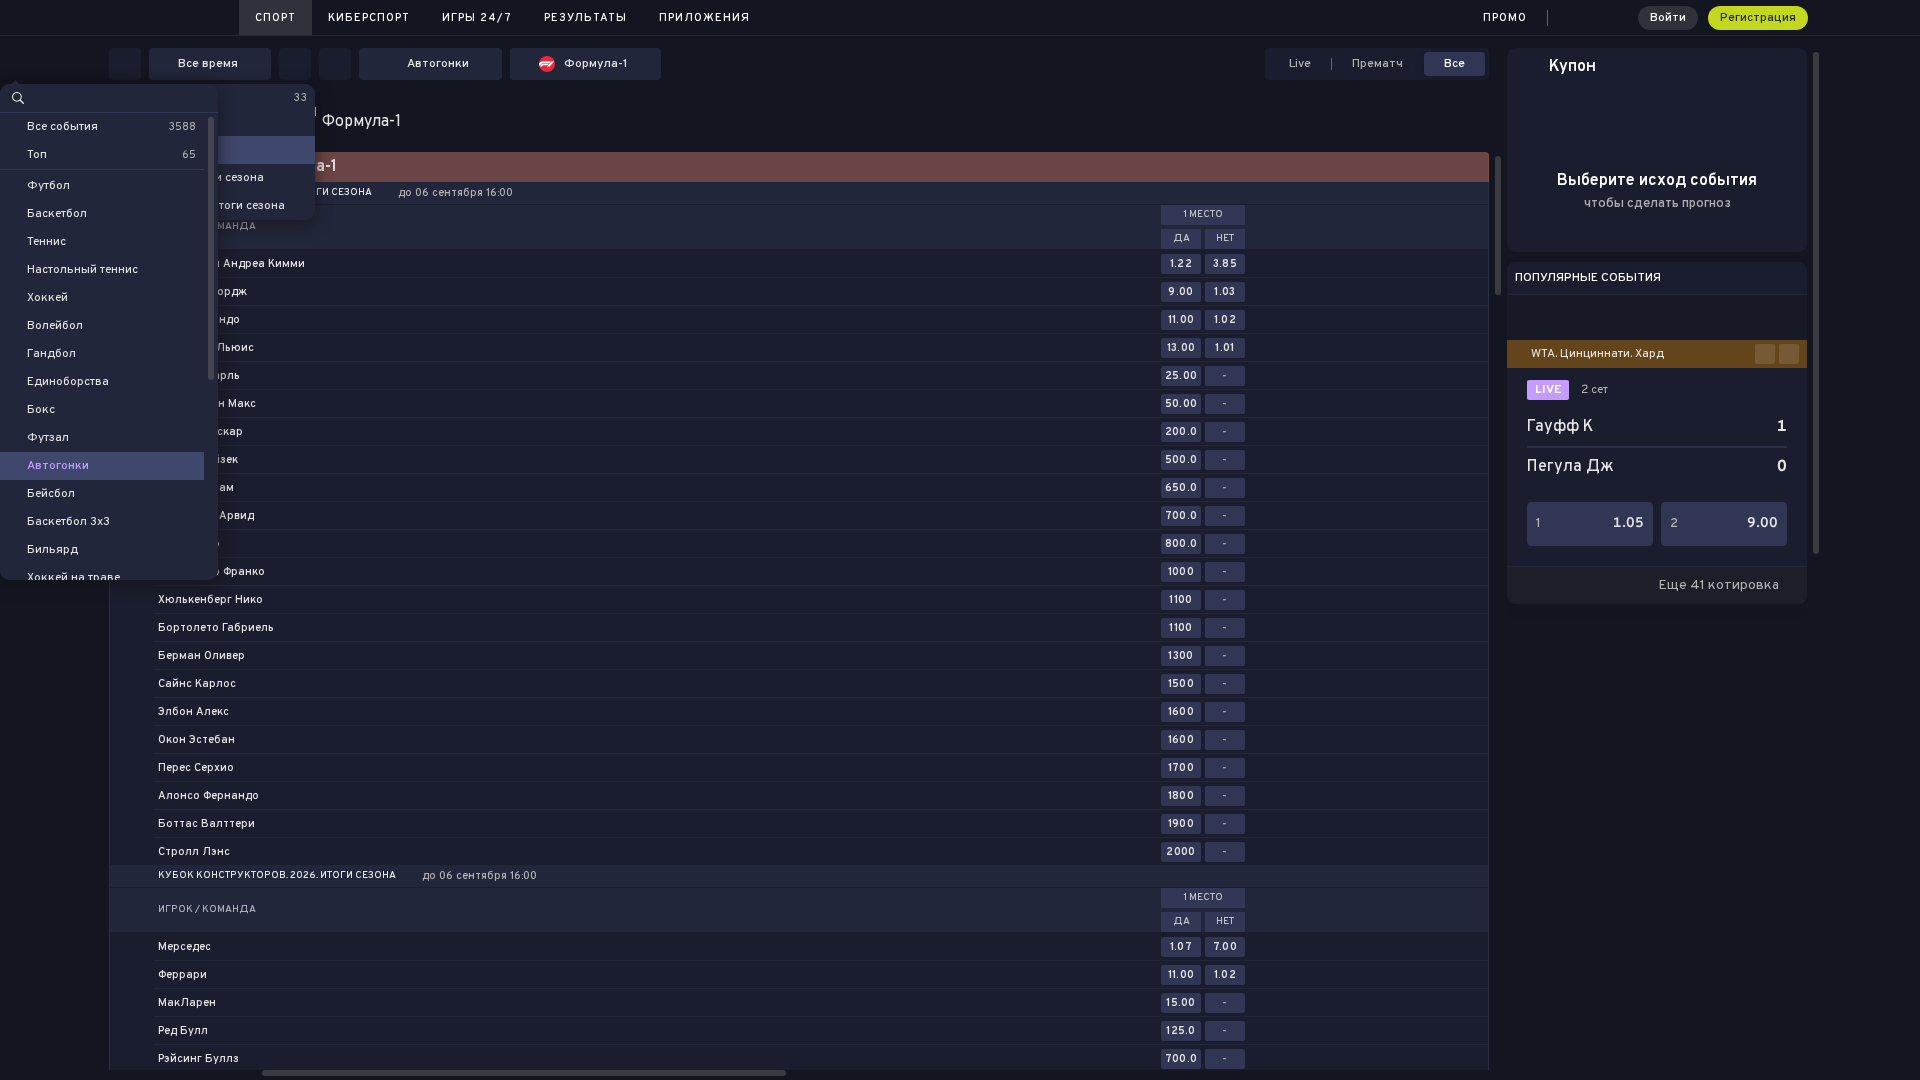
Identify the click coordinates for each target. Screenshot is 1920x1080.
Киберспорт (369, 18)
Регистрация (1758, 18)
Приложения (704, 18)
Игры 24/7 (477, 18)
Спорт (275, 18)
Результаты (585, 18)
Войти (1668, 18)
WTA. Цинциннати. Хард (1597, 354)
